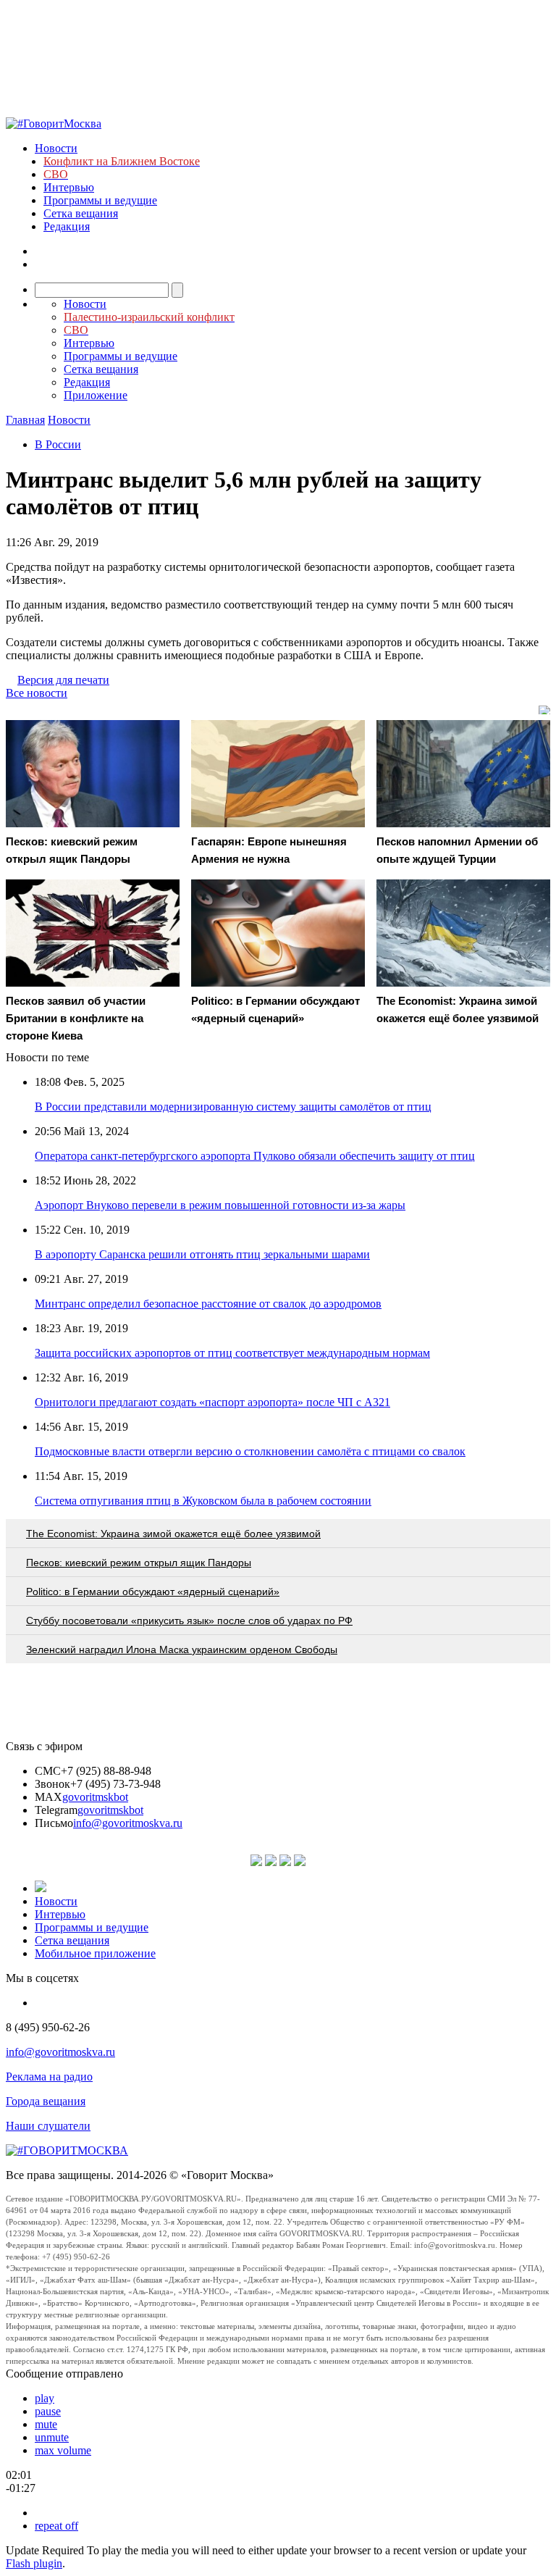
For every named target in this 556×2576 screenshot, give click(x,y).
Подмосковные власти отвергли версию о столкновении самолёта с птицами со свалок (250, 1451)
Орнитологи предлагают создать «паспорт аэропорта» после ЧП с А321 (212, 1402)
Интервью (69, 187)
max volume (63, 2450)
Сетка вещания (81, 213)
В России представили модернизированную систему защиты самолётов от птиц (233, 1107)
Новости (56, 148)
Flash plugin (34, 2563)
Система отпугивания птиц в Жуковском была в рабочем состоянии (203, 1501)
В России (58, 444)
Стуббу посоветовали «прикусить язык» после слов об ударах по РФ (189, 1621)
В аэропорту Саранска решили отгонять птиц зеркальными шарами (202, 1254)
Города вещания (46, 2101)
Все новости (37, 693)
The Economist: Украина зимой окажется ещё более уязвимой (173, 1534)
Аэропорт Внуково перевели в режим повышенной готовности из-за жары (220, 1205)
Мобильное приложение (95, 1953)
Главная (25, 420)
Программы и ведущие (100, 200)
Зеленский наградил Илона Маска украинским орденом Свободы (182, 1649)
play (45, 2398)
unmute (52, 2437)
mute (46, 2424)
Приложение (96, 395)
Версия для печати (63, 680)
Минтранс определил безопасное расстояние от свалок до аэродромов (208, 1304)
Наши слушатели (48, 2126)
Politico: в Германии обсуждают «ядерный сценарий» (153, 1592)
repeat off (56, 2526)
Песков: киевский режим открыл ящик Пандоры (139, 1563)
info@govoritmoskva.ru (128, 1823)
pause (48, 2411)
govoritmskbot (95, 1797)
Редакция (67, 226)
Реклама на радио (49, 2077)
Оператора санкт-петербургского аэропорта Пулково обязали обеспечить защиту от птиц (255, 1156)
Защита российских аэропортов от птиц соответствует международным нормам (232, 1353)
